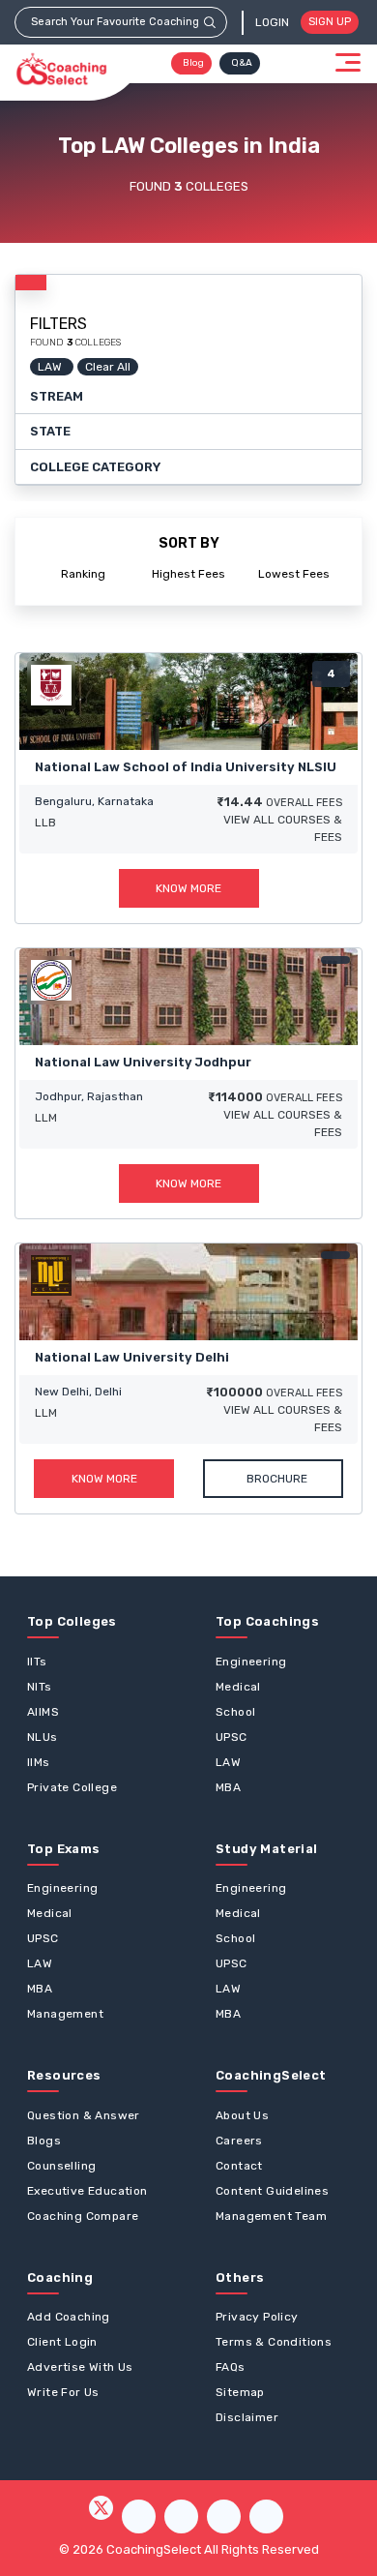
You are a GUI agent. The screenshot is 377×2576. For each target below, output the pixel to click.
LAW (228, 1762)
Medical (238, 1687)
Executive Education (87, 2191)
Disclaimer (247, 2417)
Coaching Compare (83, 2216)
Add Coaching (69, 2317)
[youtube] (224, 2516)
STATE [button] (50, 431)
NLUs (43, 1737)
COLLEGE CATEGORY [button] (95, 467)
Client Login (62, 2342)
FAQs (231, 2367)
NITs (40, 1687)
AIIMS (43, 1712)
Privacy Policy (257, 2317)
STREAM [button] (57, 396)
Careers (239, 2141)
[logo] (61, 70)
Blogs (44, 2141)
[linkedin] (266, 2516)
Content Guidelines (272, 2191)
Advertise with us (80, 2367)
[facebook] (139, 2516)
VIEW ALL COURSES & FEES (283, 828)
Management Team (271, 2216)
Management (65, 2014)
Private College (72, 1787)
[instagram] (181, 2516)
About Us (242, 2115)
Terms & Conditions (274, 2342)
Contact (239, 2166)
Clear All (108, 367)
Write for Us (63, 2392)
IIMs (39, 1762)
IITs (37, 1662)
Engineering (251, 1662)
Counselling (61, 2166)
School (235, 1712)
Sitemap (240, 2392)
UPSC (232, 1737)
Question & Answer (84, 2115)
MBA (228, 1787)
